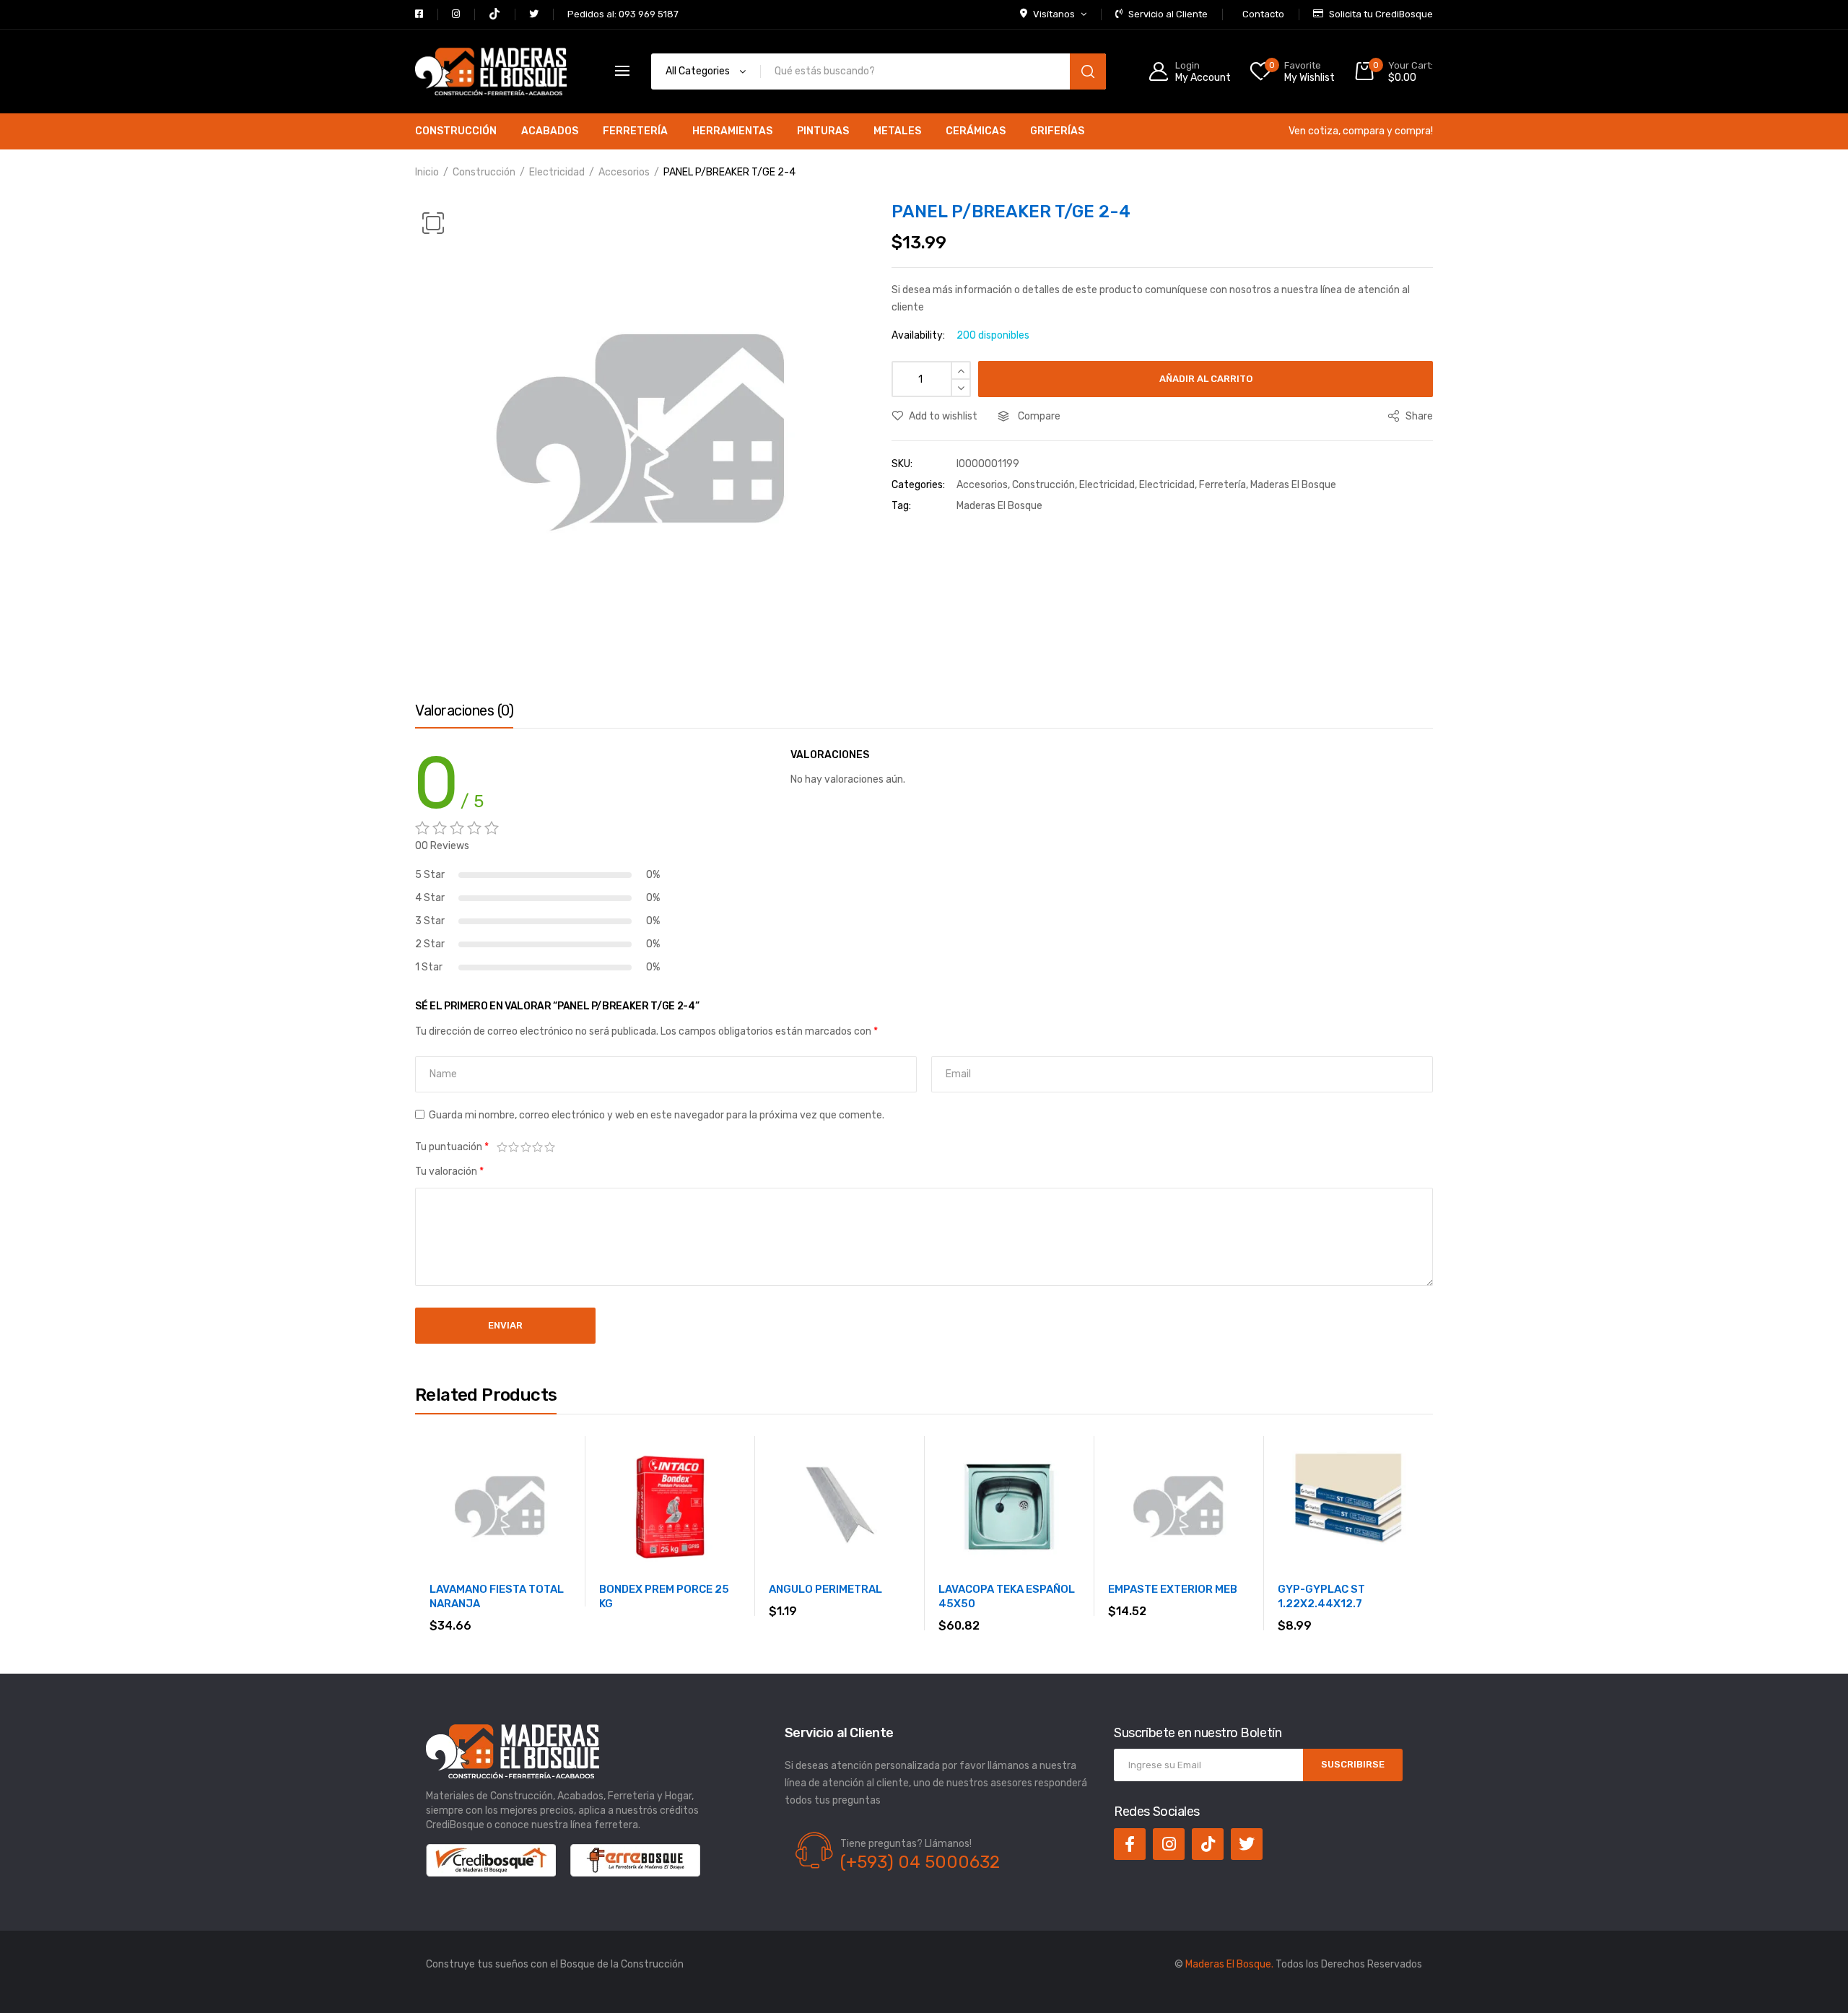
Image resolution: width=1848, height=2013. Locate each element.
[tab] (464, 714)
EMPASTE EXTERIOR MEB (1173, 1589)
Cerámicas (976, 131)
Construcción (456, 131)
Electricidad (557, 172)
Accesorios (624, 172)
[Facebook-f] (1130, 1844)
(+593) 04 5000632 (920, 1862)
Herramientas (732, 131)
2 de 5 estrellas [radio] (514, 1147)
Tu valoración (449, 1171)
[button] (433, 223)
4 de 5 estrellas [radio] (538, 1147)
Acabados (550, 131)
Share (1418, 416)
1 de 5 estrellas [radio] (502, 1147)
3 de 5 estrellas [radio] (526, 1147)
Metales (897, 131)
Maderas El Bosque (1293, 485)
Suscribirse (1353, 1764)
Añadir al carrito (1206, 379)
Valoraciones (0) (464, 710)
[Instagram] (1169, 1844)
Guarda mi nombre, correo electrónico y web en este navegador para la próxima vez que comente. (657, 1115)
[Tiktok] (1208, 1844)
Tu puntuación (452, 1147)
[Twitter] (1247, 1844)
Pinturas (823, 131)
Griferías (1057, 131)
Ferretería (635, 131)
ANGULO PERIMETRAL (825, 1589)
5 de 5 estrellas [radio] (550, 1147)
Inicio (427, 172)
